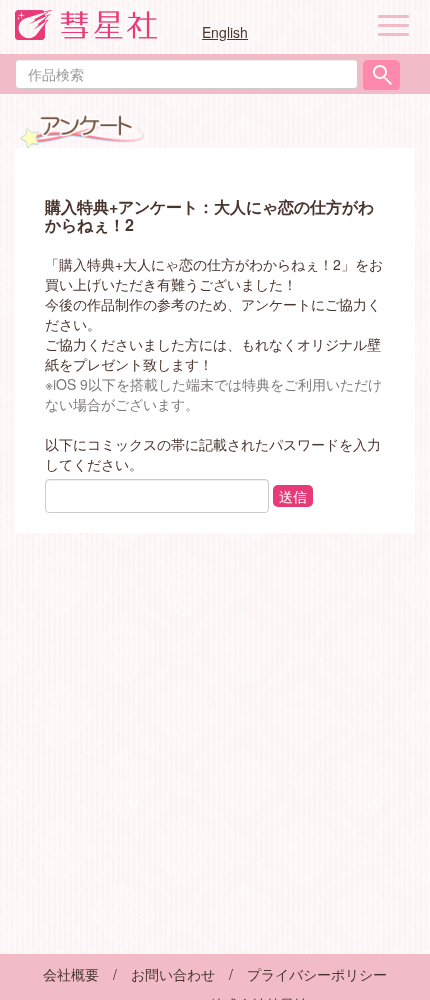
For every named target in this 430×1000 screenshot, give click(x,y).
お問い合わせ (173, 974)
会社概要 (71, 974)
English (225, 32)
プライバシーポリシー (317, 974)
